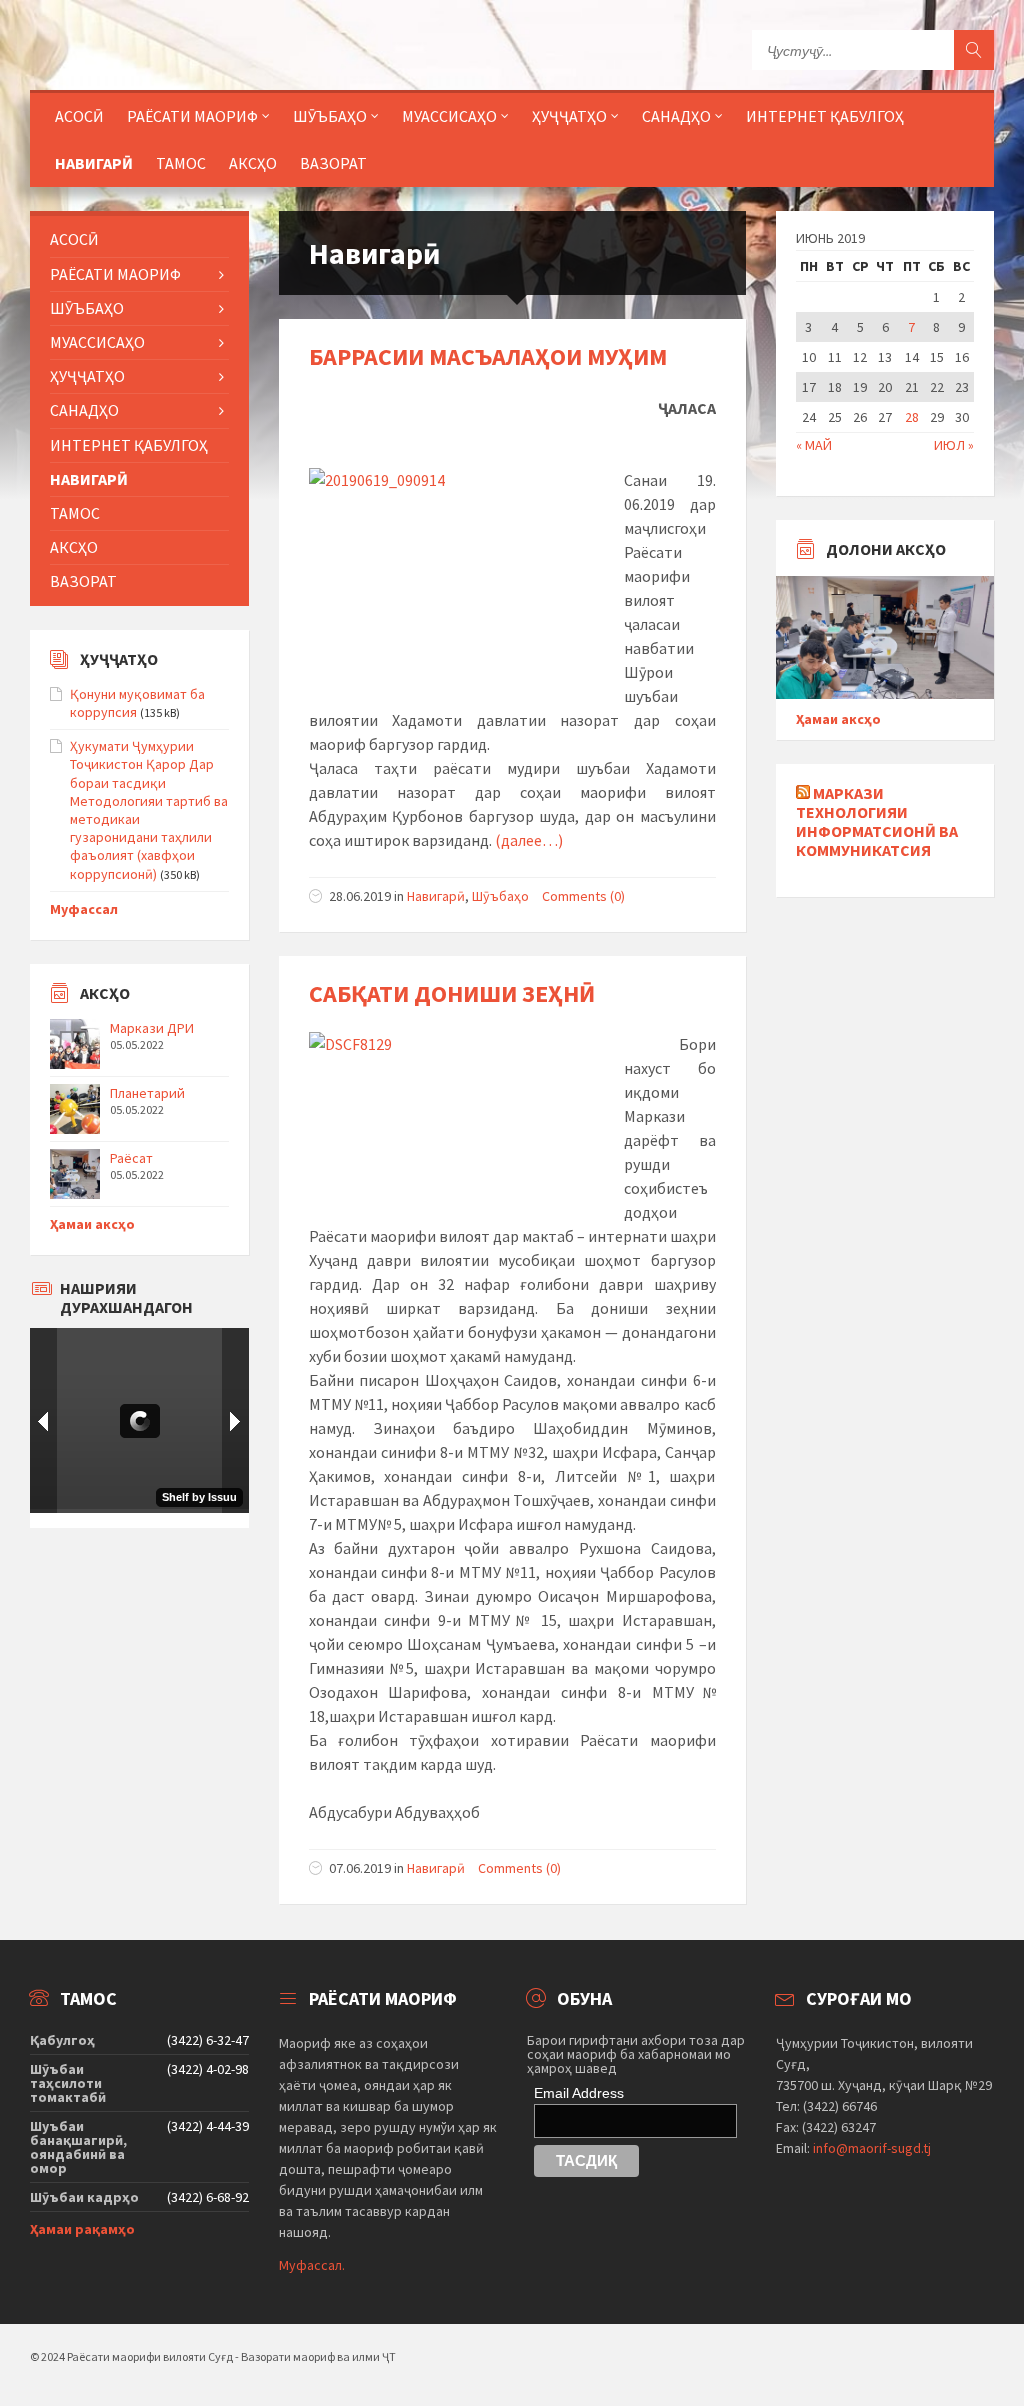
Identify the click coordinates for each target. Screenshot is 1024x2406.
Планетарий (147, 1093)
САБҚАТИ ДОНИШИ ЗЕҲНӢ (452, 993)
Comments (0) (583, 896)
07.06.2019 (360, 1868)
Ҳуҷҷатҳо (569, 116)
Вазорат (333, 163)
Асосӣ (79, 116)
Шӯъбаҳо (500, 896)
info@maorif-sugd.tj (872, 2148)
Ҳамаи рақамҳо (82, 2229)
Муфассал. (312, 2265)
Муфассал (84, 909)
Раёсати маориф (192, 116)
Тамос (181, 163)
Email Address (579, 2093)
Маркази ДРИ (152, 1028)
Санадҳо (676, 116)
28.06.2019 (360, 896)
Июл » (954, 445)
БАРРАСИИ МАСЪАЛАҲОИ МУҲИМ (488, 356)
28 (912, 417)
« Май (814, 445)
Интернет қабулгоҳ (825, 116)
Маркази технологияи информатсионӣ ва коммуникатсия (877, 822)
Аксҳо (253, 163)
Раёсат (131, 1158)
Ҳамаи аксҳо (92, 1224)
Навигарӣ (94, 163)
